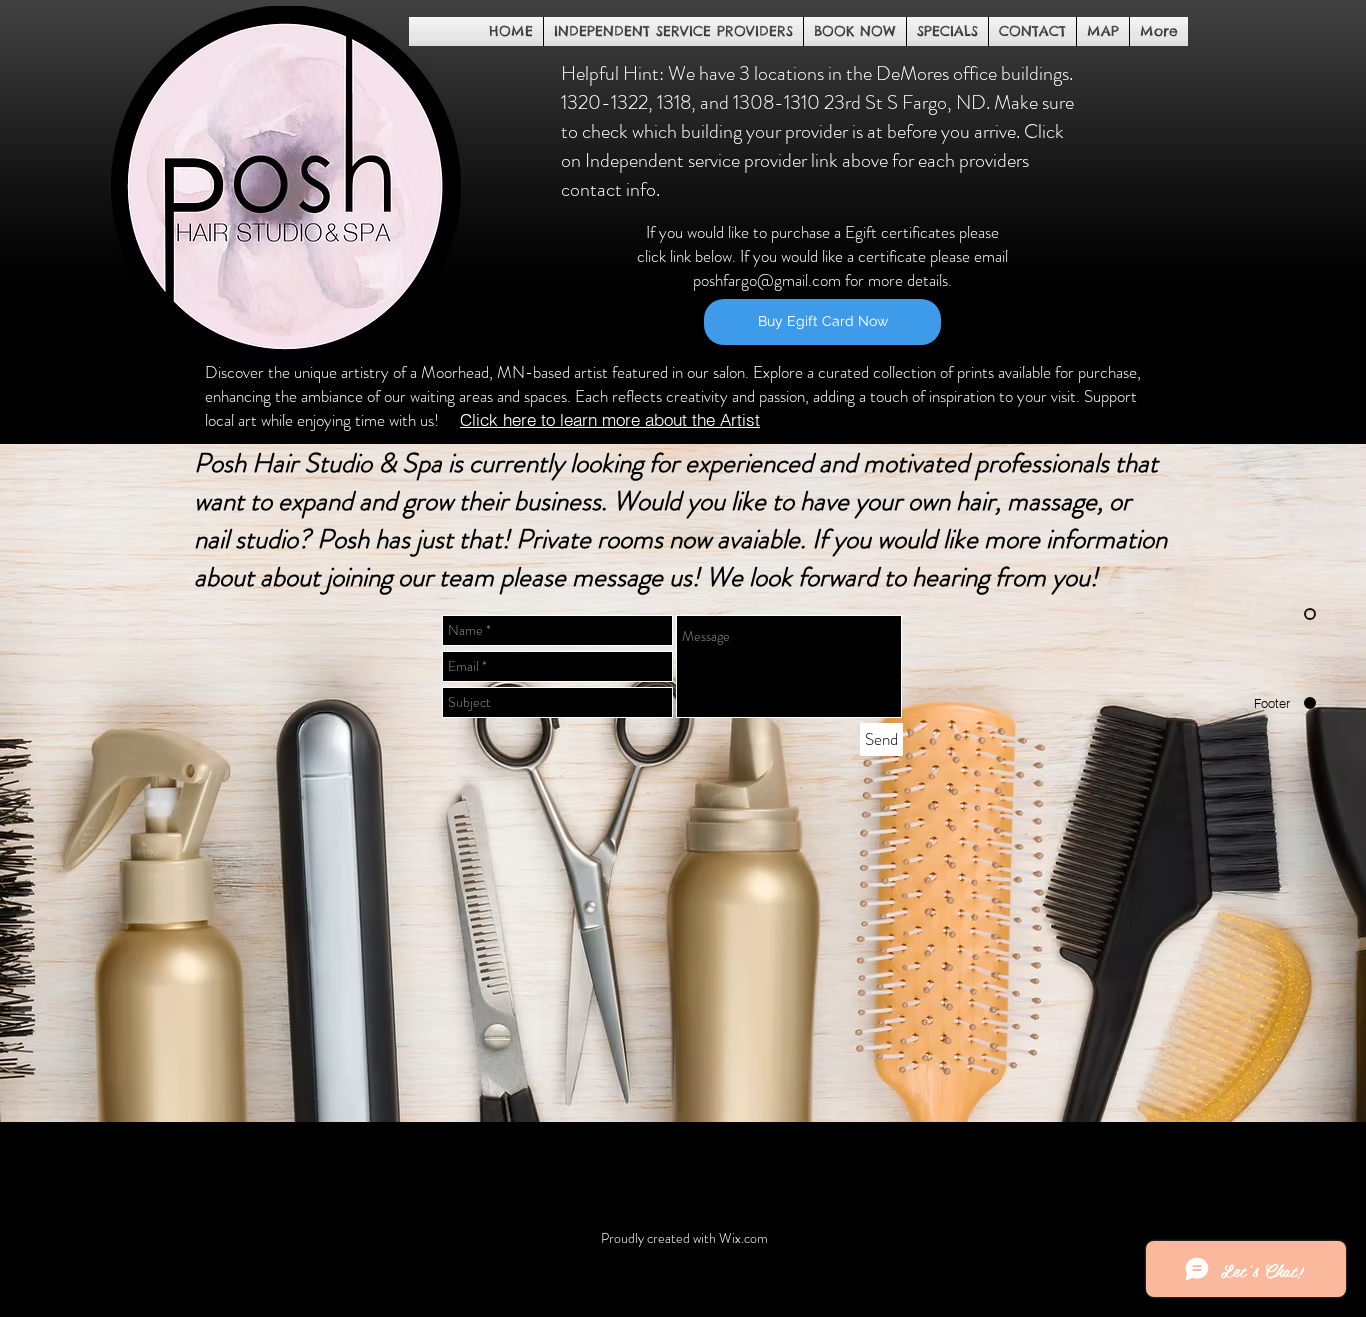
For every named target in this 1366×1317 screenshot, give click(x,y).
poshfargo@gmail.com (767, 280)
